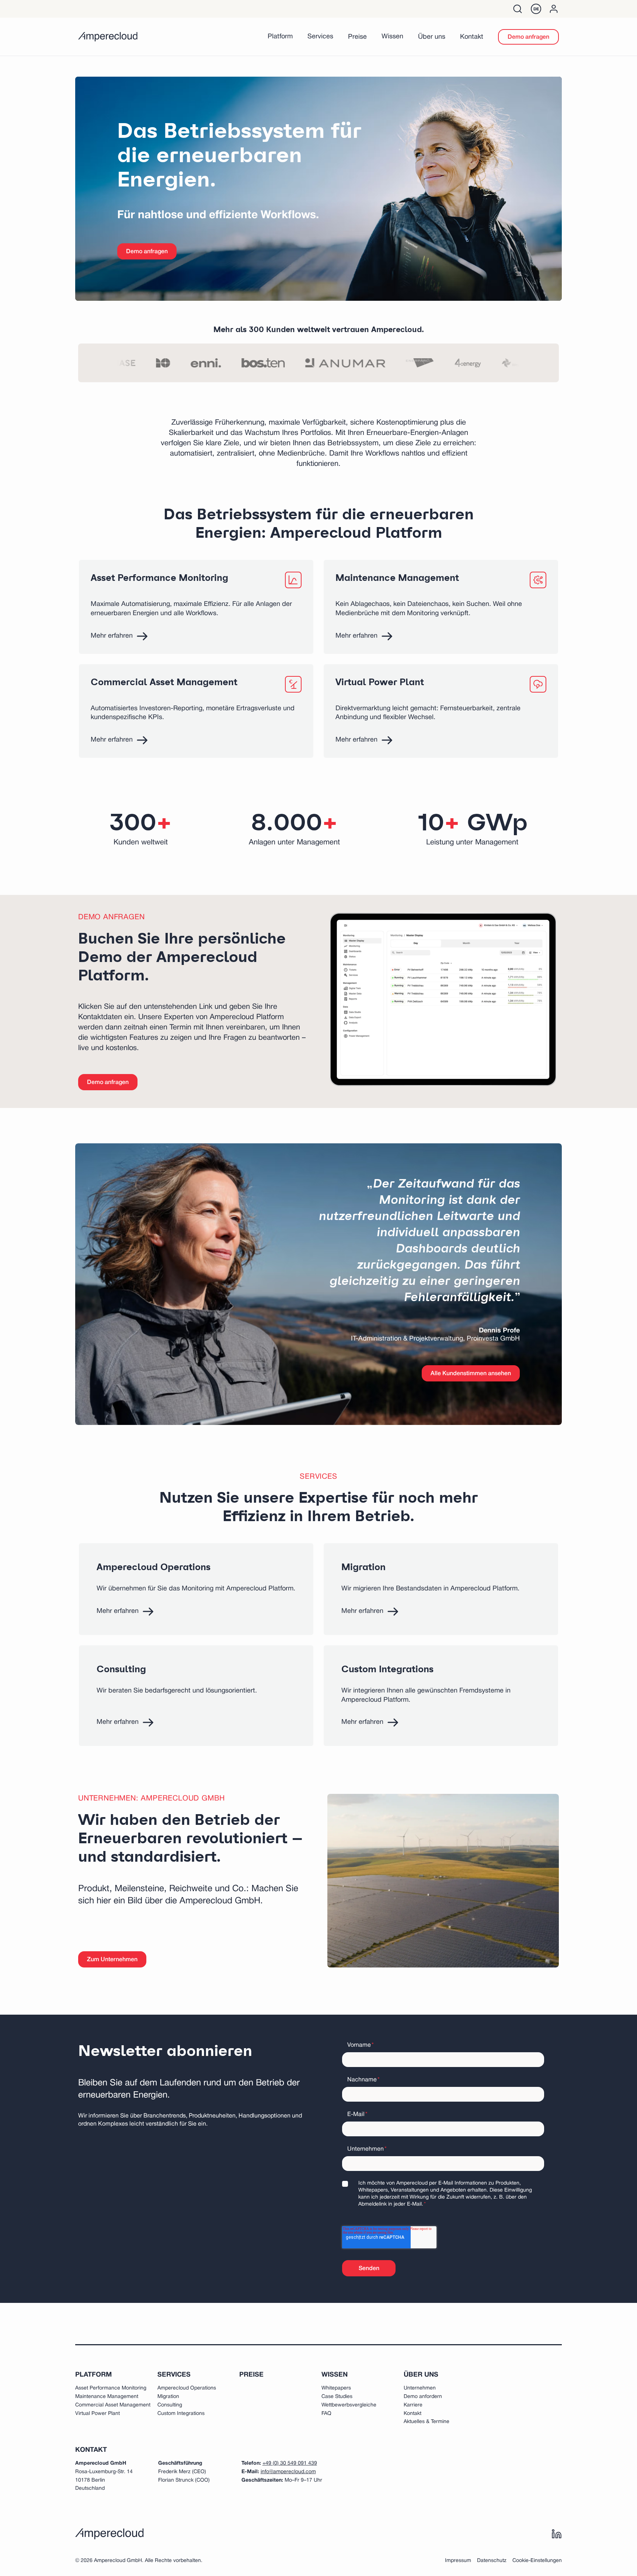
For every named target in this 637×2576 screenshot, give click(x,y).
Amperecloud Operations (187, 2388)
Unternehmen (420, 2388)
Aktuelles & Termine (427, 2422)
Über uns (432, 37)
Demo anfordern (423, 2397)
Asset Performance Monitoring (111, 2388)
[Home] (108, 37)
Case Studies (337, 2397)
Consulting (170, 2405)
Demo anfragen (528, 37)
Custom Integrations (181, 2414)
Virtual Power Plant (98, 2414)
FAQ (326, 2414)
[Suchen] (518, 9)
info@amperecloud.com (288, 2472)
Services (320, 37)
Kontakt (472, 37)
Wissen (392, 37)
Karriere (413, 2405)
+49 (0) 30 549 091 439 (290, 2463)
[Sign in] (554, 9)
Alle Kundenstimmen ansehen (471, 1374)
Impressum (458, 2561)
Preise (357, 37)
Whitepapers (336, 2388)
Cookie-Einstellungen (537, 2561)
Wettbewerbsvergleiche (349, 2405)
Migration (168, 2397)
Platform (280, 37)
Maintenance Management (107, 2397)
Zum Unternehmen (112, 1960)
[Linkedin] (557, 2534)
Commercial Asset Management (113, 2405)
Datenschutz (492, 2561)
